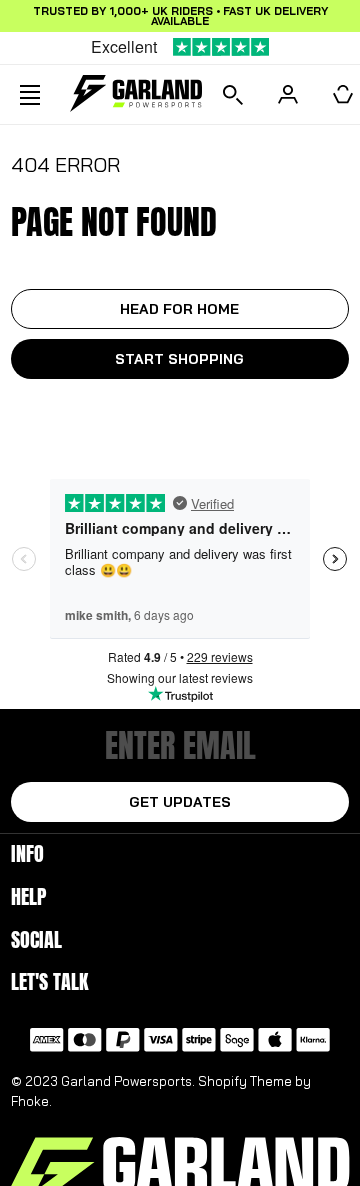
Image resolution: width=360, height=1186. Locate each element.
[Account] (288, 94)
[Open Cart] (343, 94)
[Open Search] (233, 94)
